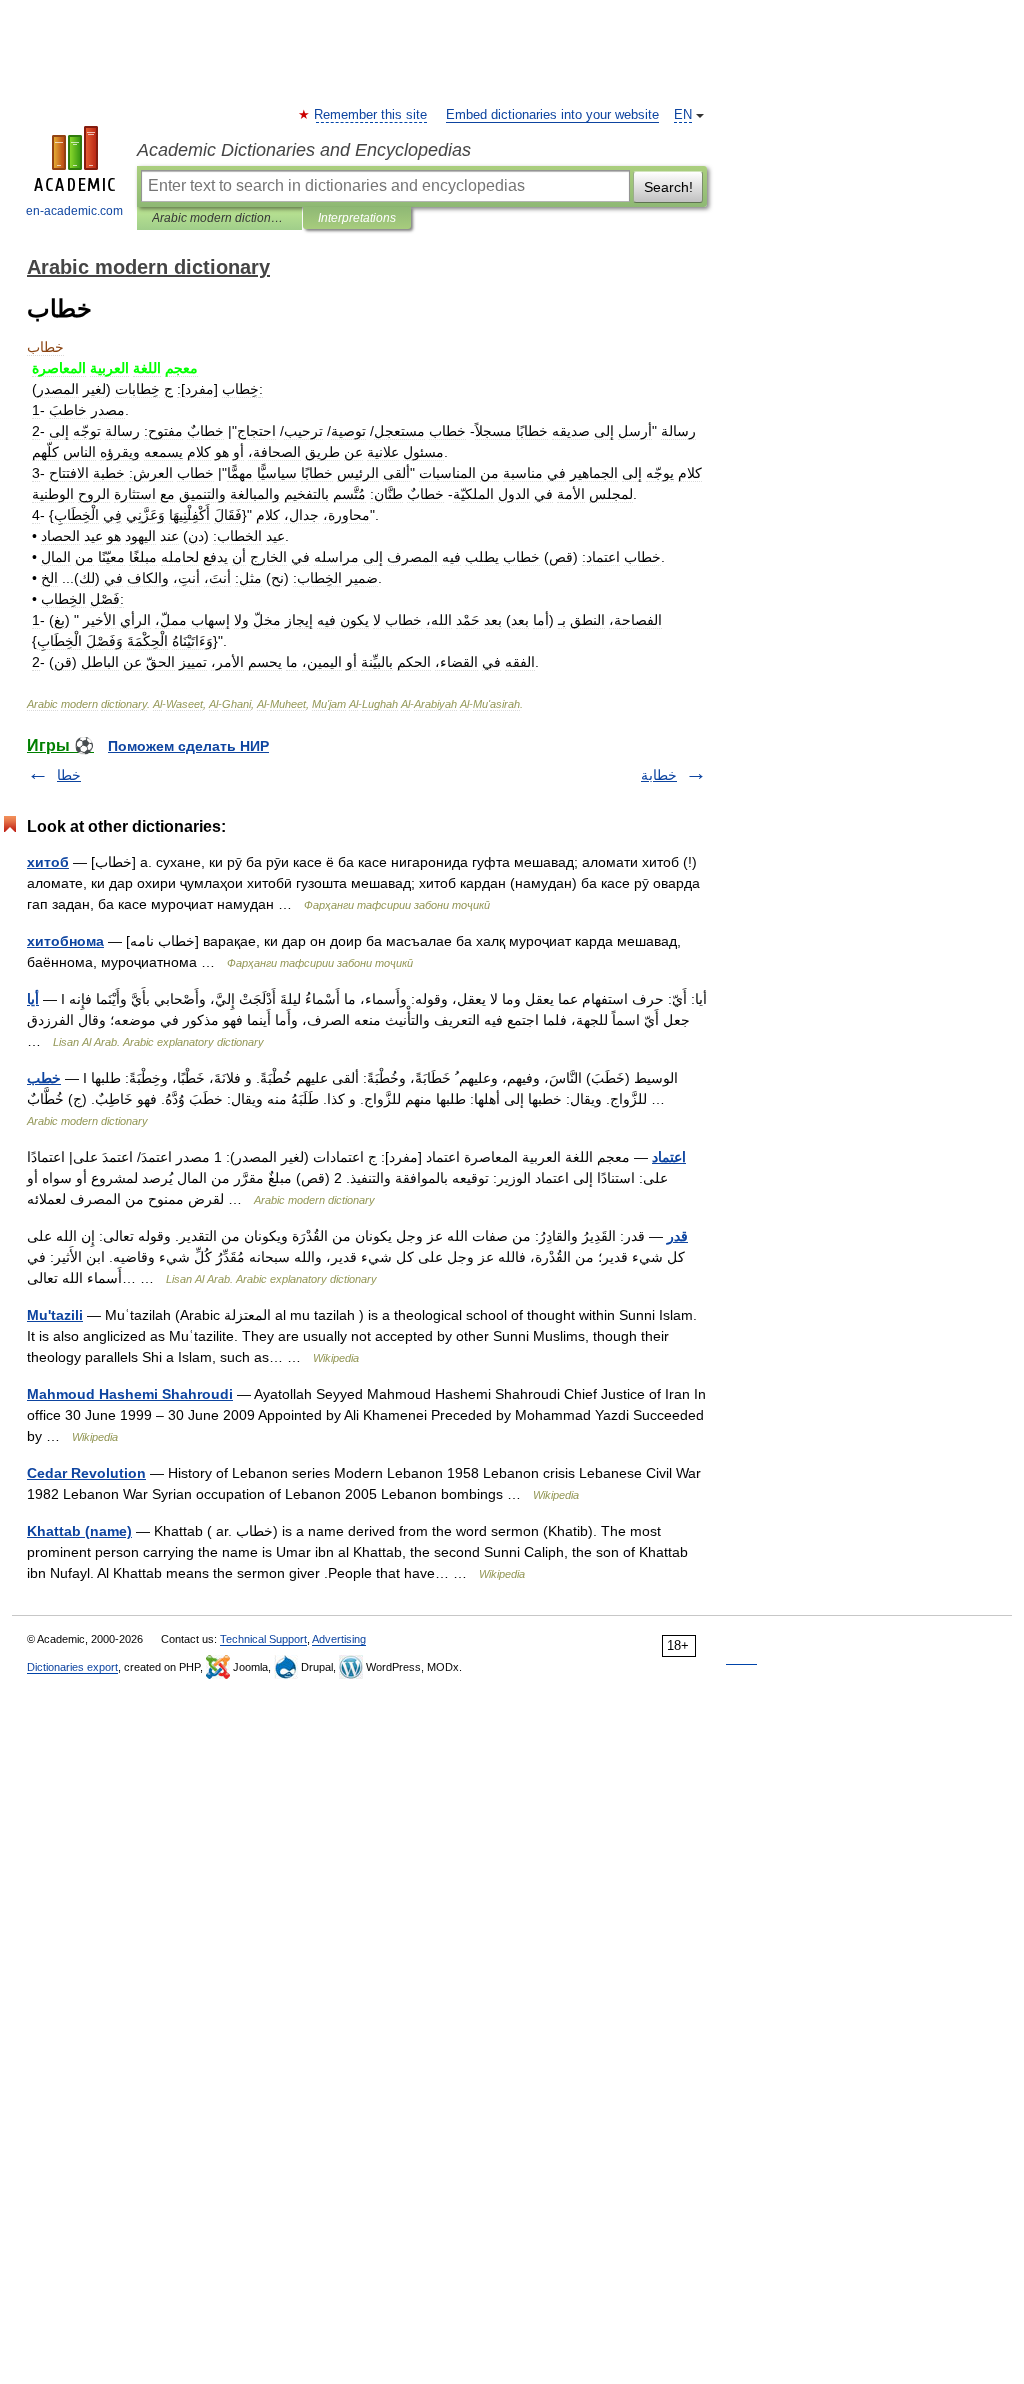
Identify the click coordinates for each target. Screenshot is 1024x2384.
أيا (33, 999)
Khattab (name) (79, 1531)
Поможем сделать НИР (188, 746)
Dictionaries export (72, 1667)
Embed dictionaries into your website (552, 115)
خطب (44, 1078)
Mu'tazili (55, 1315)
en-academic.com (74, 211)
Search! (668, 187)
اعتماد (669, 1157)
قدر (677, 1236)
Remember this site (371, 115)
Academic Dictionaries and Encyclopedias (304, 150)
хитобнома (65, 941)
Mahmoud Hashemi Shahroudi (130, 1394)
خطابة (659, 775)
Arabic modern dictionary (219, 218)
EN (683, 115)
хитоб (48, 862)
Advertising (339, 1639)
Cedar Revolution (86, 1473)
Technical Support (263, 1639)
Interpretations (357, 218)
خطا (69, 775)
